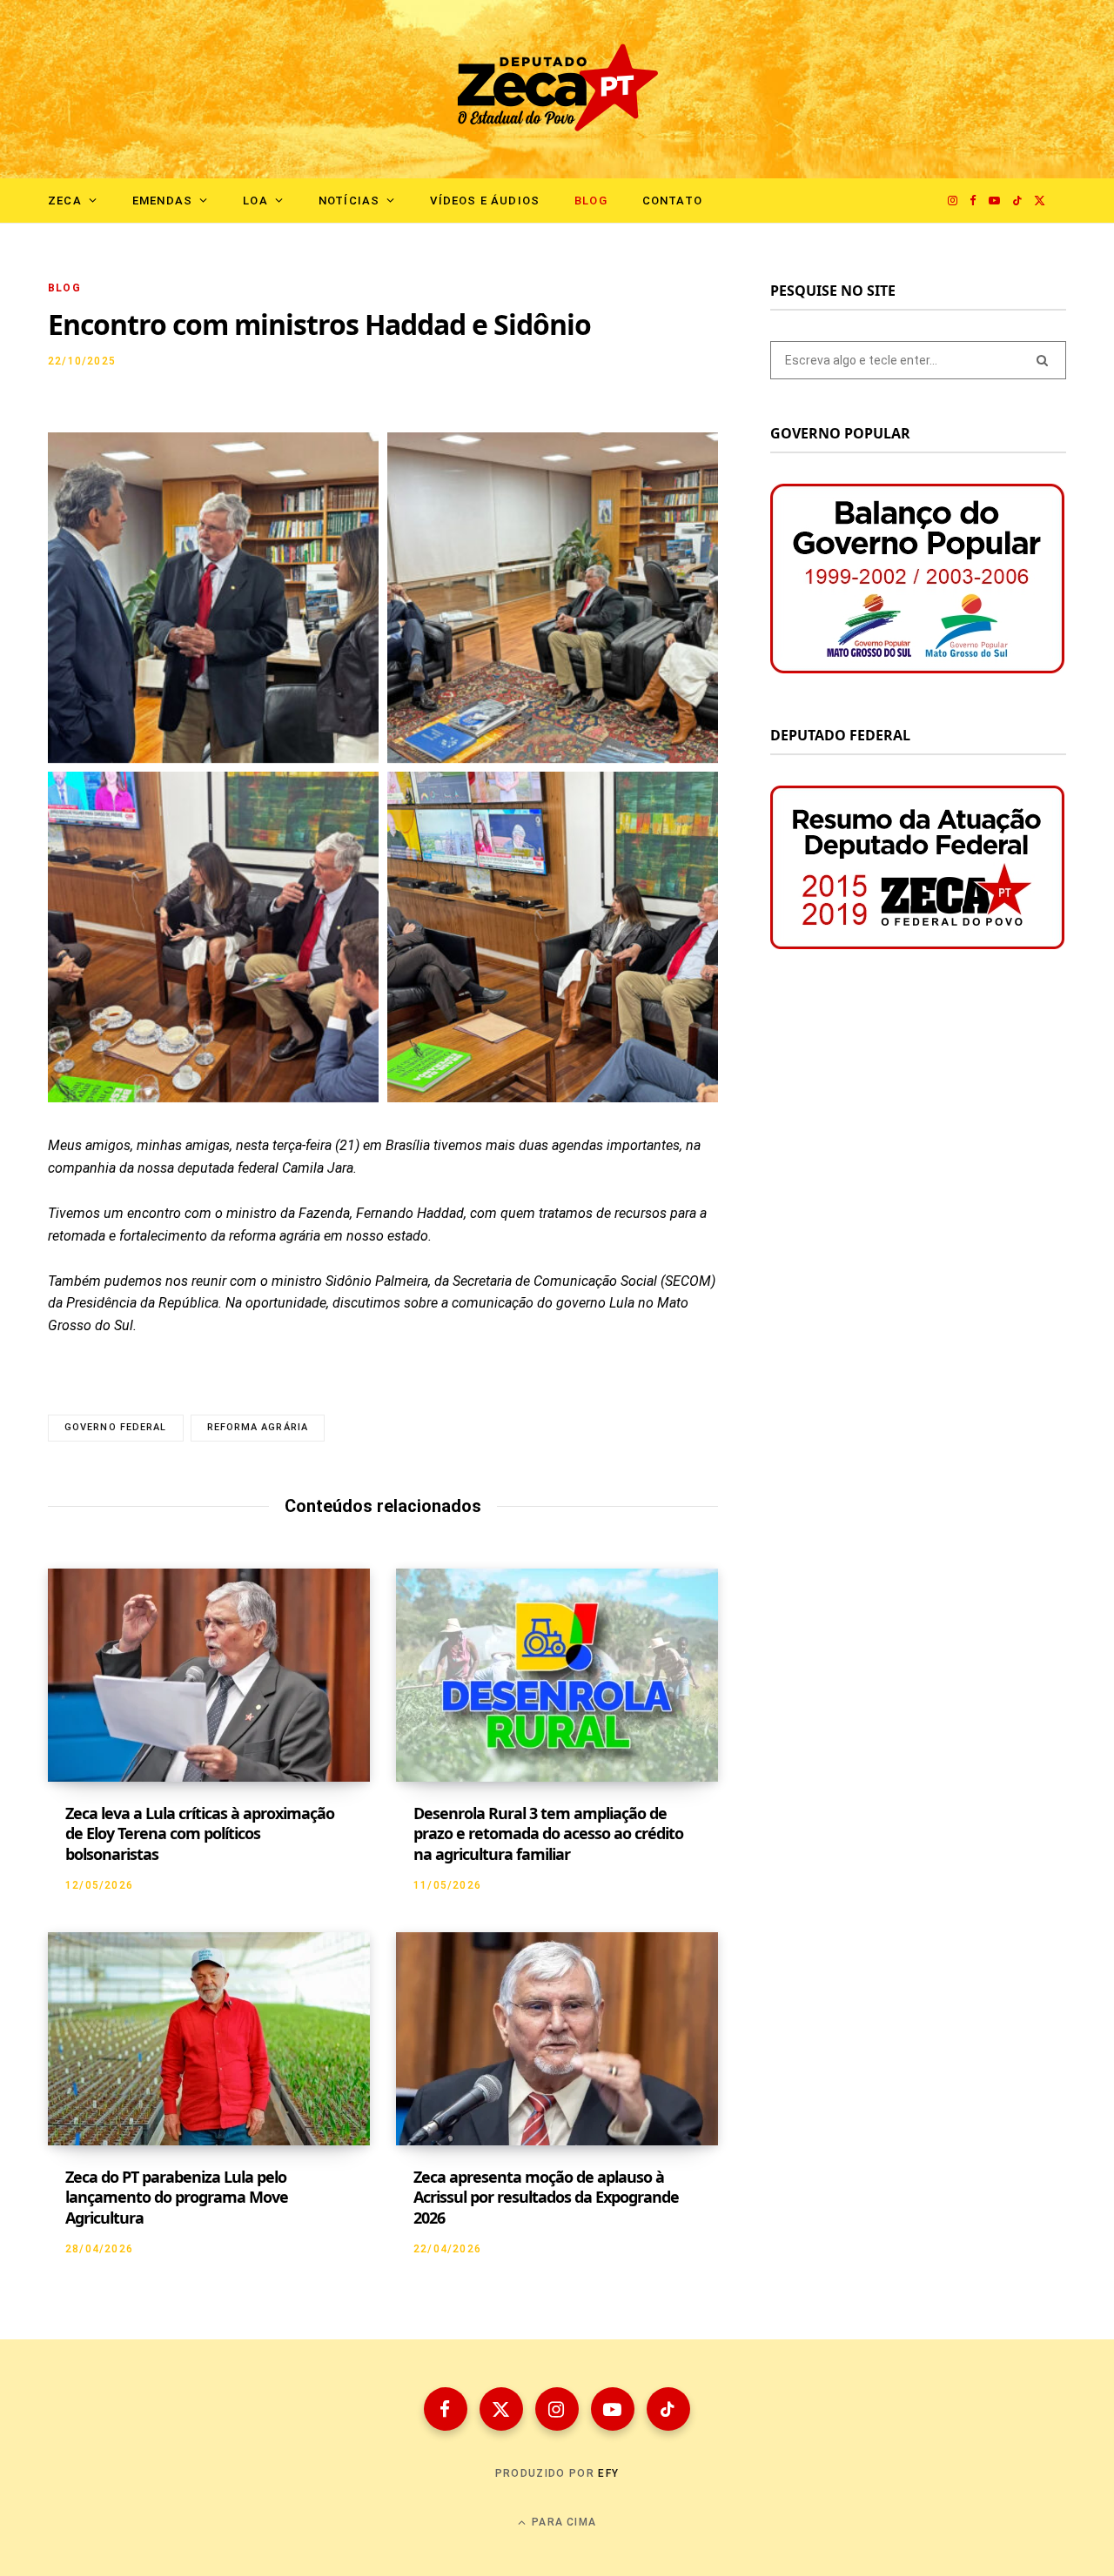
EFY (608, 2473)
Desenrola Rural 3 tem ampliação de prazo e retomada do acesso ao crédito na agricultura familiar (548, 1833)
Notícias (349, 201)
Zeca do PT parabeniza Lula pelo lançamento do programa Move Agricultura (177, 2197)
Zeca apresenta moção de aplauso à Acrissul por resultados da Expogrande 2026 (546, 2197)
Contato (672, 201)
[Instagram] (557, 2409)
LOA (255, 201)
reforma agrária (258, 1427)
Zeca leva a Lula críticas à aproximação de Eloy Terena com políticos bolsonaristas (200, 1833)
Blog (591, 201)
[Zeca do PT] (557, 89)
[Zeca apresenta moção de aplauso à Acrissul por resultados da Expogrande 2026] (557, 2039)
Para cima (562, 2522)
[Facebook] (446, 2409)
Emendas (162, 201)
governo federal (116, 1427)
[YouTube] (613, 2409)
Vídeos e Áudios (485, 201)
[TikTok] (668, 2409)
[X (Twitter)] (501, 2409)
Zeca (65, 201)
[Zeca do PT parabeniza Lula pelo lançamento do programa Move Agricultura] (209, 2039)
